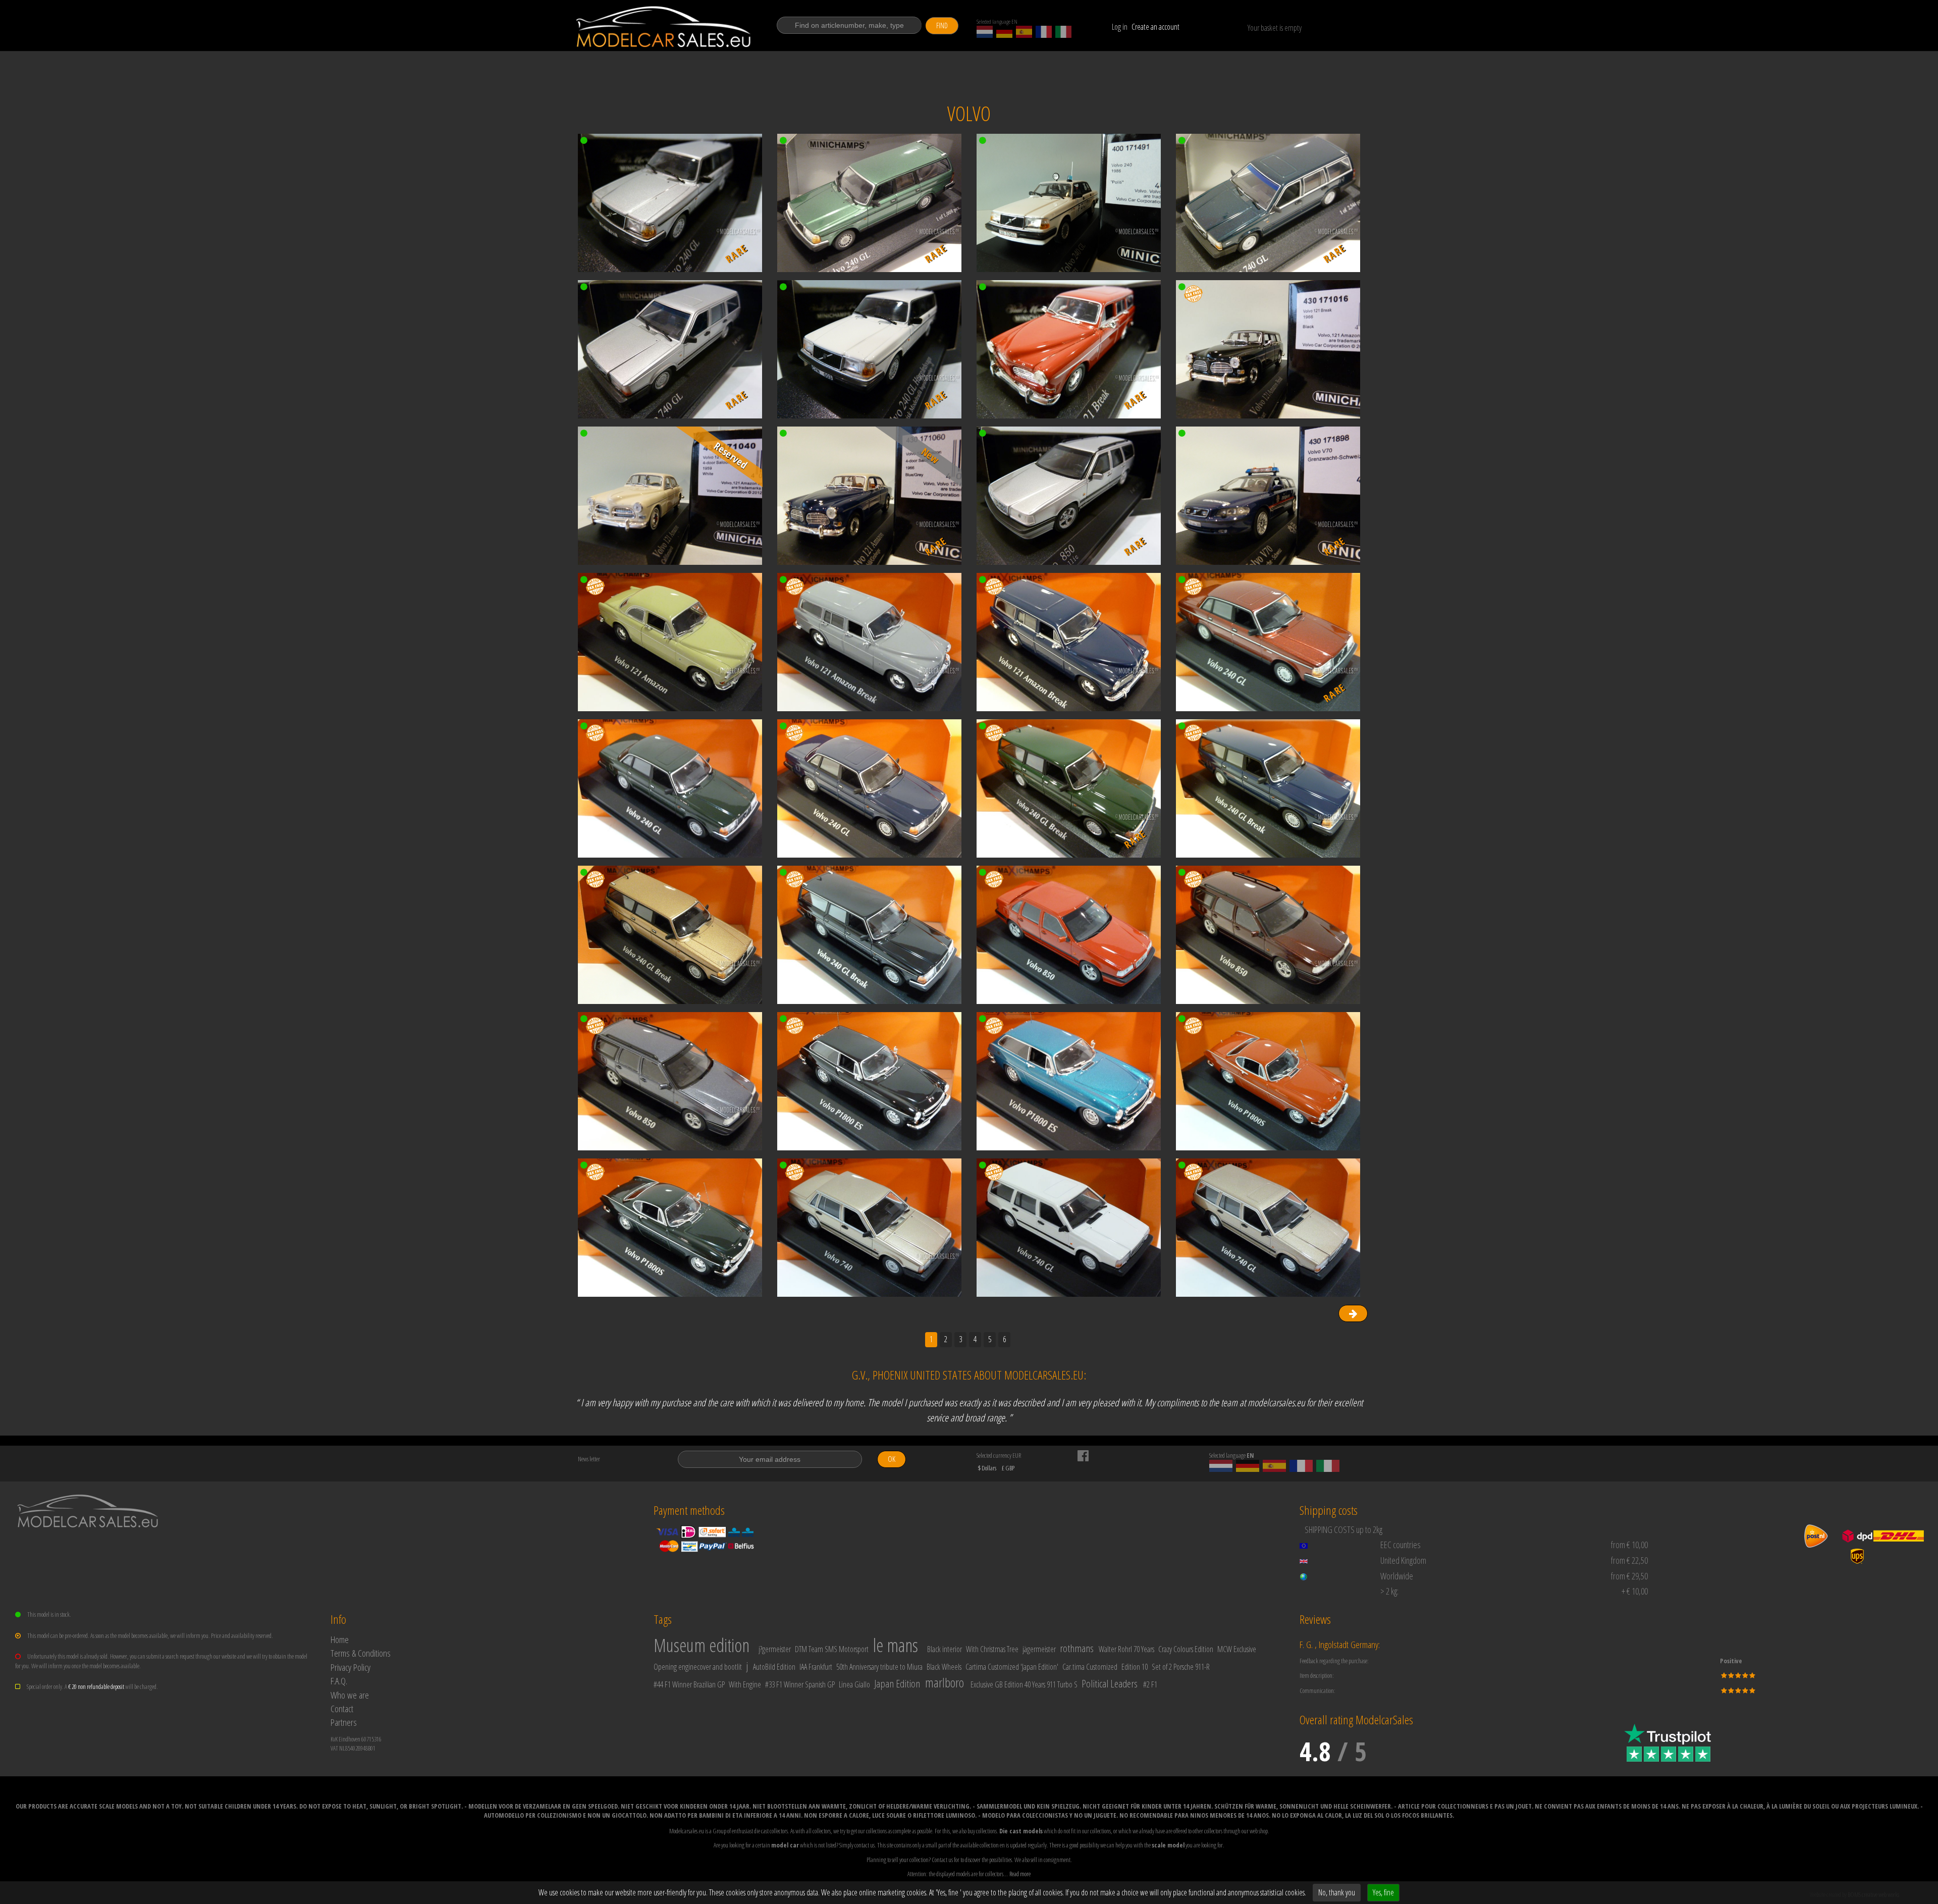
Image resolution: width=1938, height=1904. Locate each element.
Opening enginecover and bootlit (698, 1667)
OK (892, 1459)
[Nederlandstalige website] (985, 32)
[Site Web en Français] (1044, 32)
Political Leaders (1110, 1683)
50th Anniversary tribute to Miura (879, 1667)
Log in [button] (1120, 27)
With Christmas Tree (992, 1649)
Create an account (1155, 27)
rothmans (1077, 1648)
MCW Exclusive (1237, 1649)
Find (942, 25)
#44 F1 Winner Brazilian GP (689, 1684)
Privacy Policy (351, 1667)
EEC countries (1401, 1545)
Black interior (945, 1649)
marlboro (945, 1682)
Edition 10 (1135, 1667)
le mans (895, 1645)
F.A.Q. (339, 1681)
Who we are (350, 1695)
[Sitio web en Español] (1024, 32)
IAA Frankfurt (816, 1667)
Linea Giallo (854, 1684)
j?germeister (775, 1649)
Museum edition (702, 1645)
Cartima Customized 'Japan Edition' (1012, 1667)
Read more (1020, 1874)
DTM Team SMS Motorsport (832, 1649)
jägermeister (1039, 1649)
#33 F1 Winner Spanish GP (800, 1684)
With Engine (745, 1684)
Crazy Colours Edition (1186, 1649)
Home (340, 1639)
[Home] (664, 27)
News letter (589, 1459)
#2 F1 (1150, 1684)
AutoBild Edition (774, 1667)
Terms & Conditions (361, 1653)
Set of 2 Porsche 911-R (1181, 1667)
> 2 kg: (1389, 1591)
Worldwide (1397, 1576)
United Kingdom (1403, 1560)
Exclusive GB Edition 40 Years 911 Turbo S (1024, 1684)
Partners (344, 1722)
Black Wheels (944, 1667)
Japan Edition (897, 1683)
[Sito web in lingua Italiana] (1063, 32)
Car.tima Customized (1090, 1667)
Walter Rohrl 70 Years (1126, 1649)
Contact (342, 1708)
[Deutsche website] (1004, 32)
